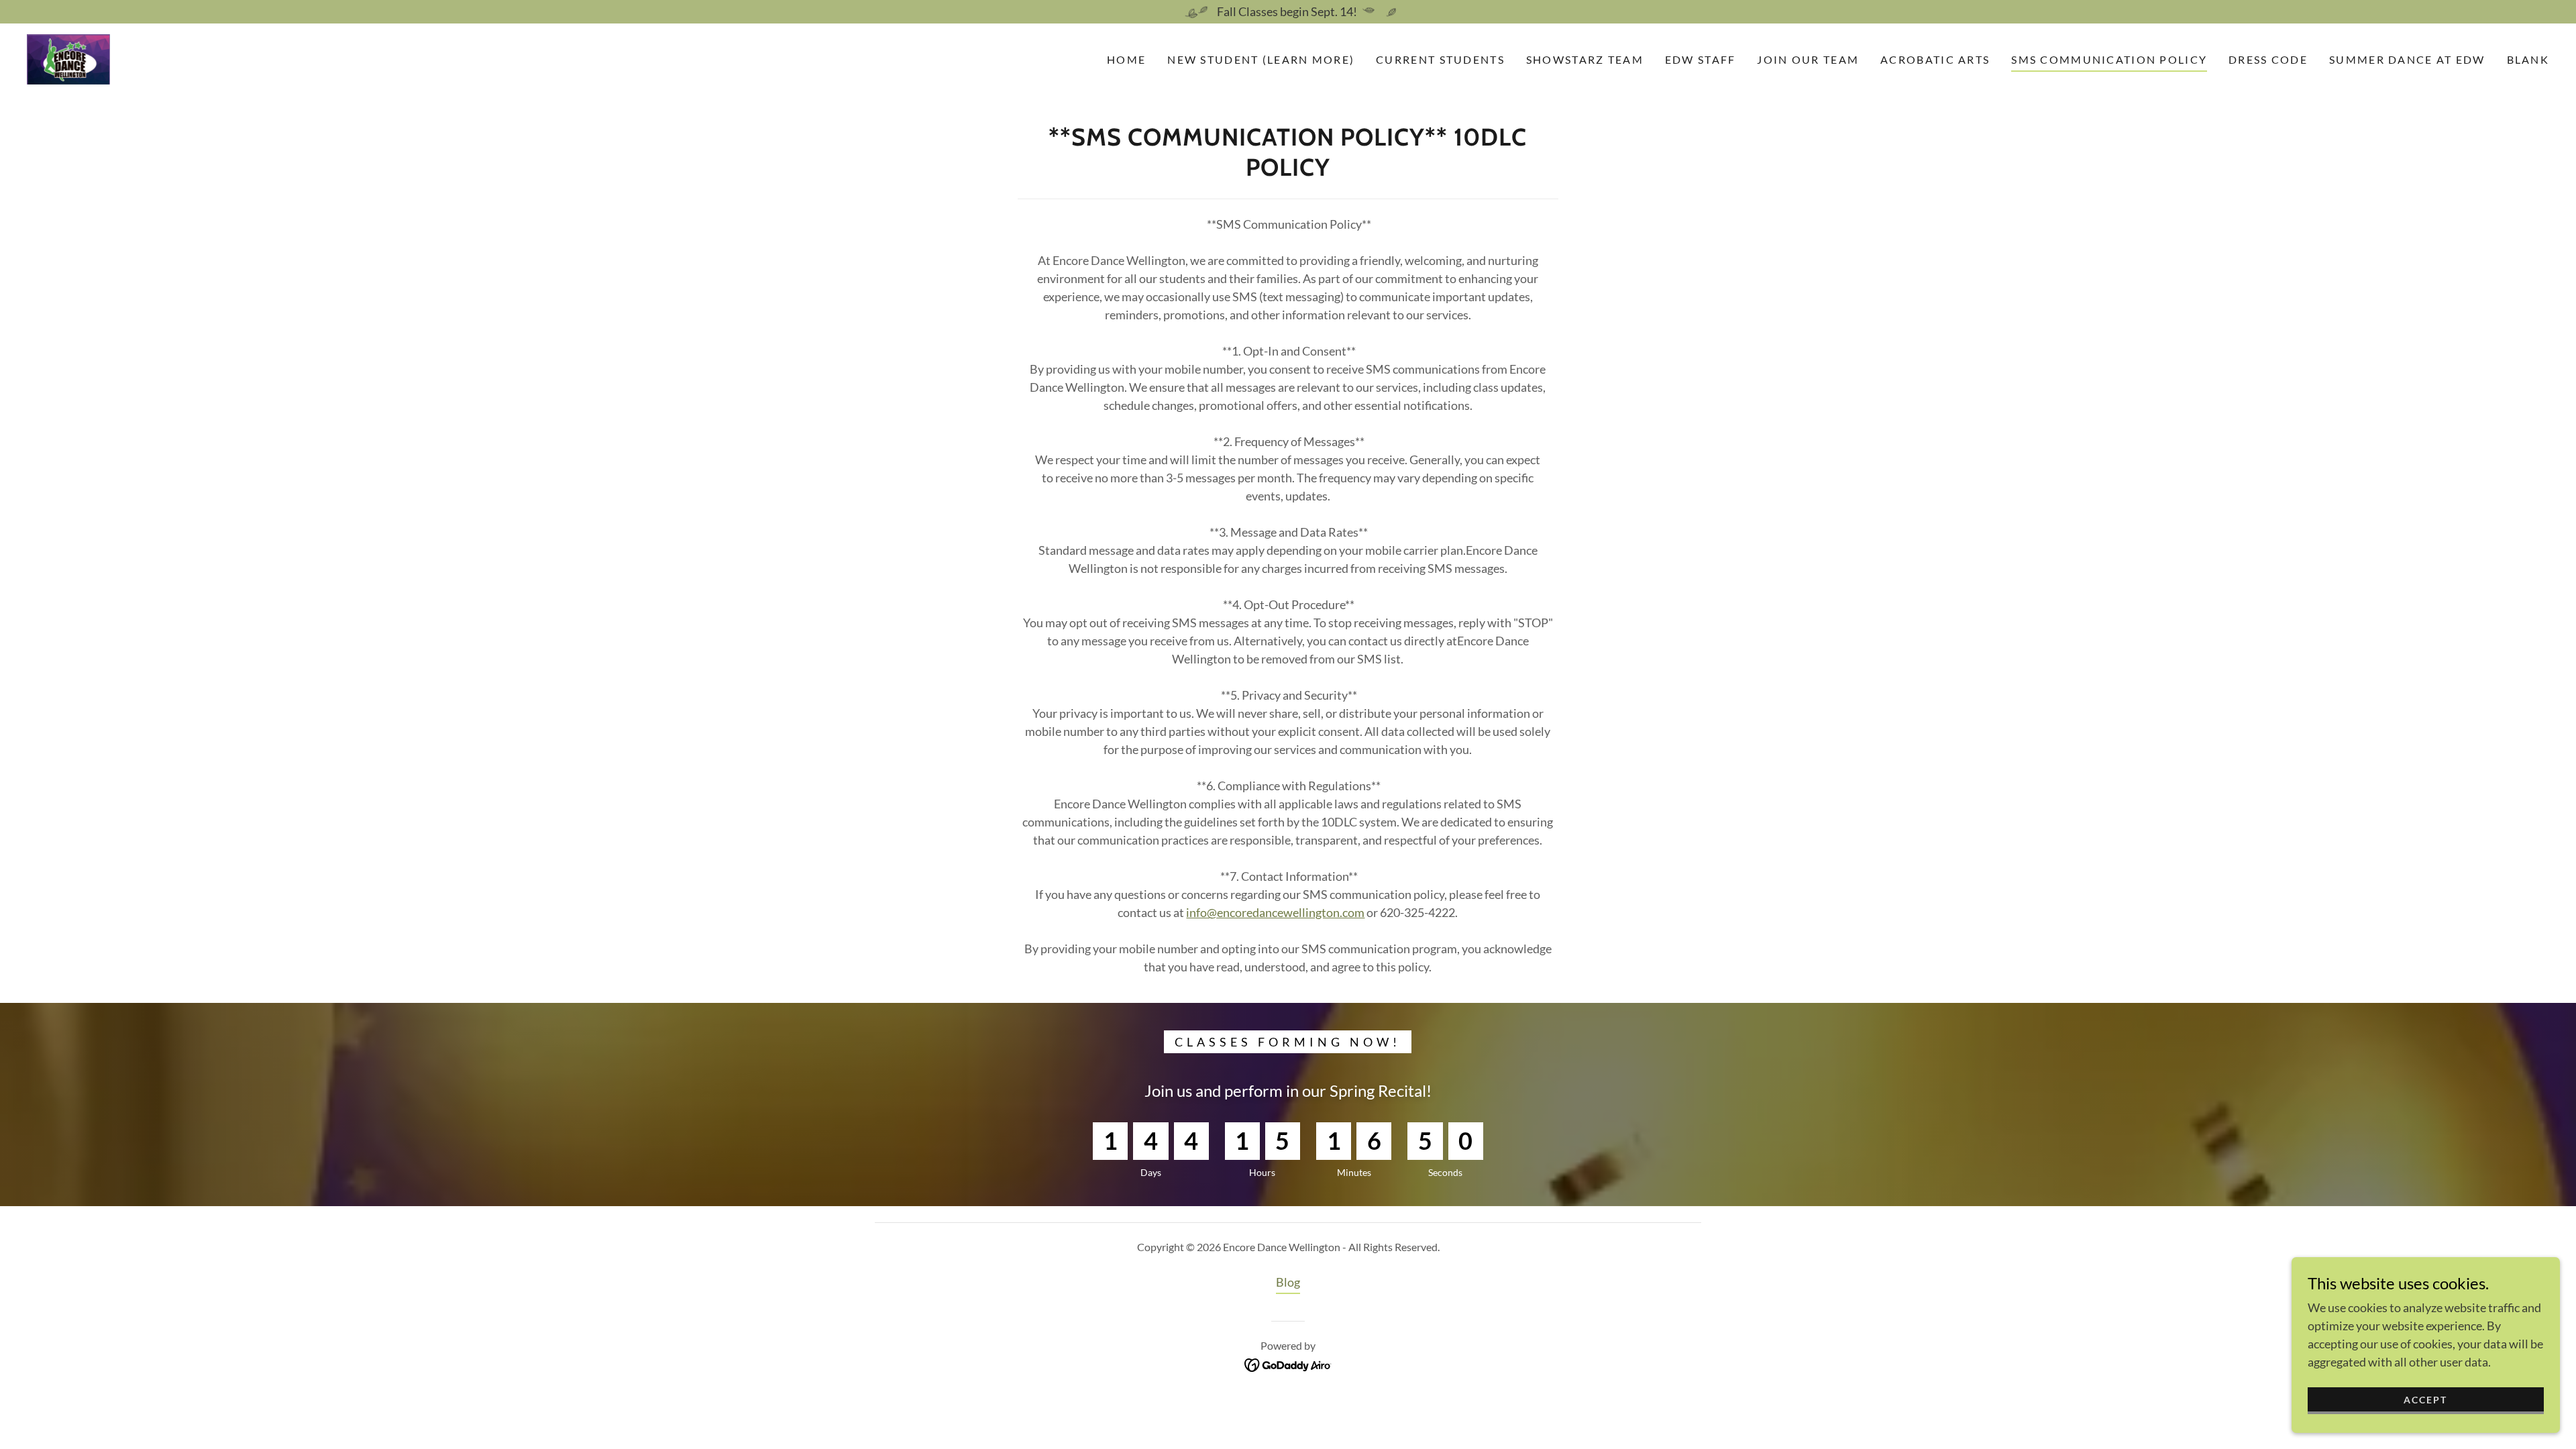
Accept (2425, 1400)
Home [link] (1126, 59)
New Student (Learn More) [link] (1261, 59)
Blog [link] (1288, 1282)
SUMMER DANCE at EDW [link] (2407, 59)
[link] (68, 58)
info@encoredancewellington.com (1275, 912)
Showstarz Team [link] (1585, 59)
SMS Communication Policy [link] (2109, 59)
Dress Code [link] (2268, 59)
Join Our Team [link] (1808, 59)
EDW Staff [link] (1701, 59)
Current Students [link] (1440, 59)
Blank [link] (2528, 59)
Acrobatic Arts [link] (1935, 59)
